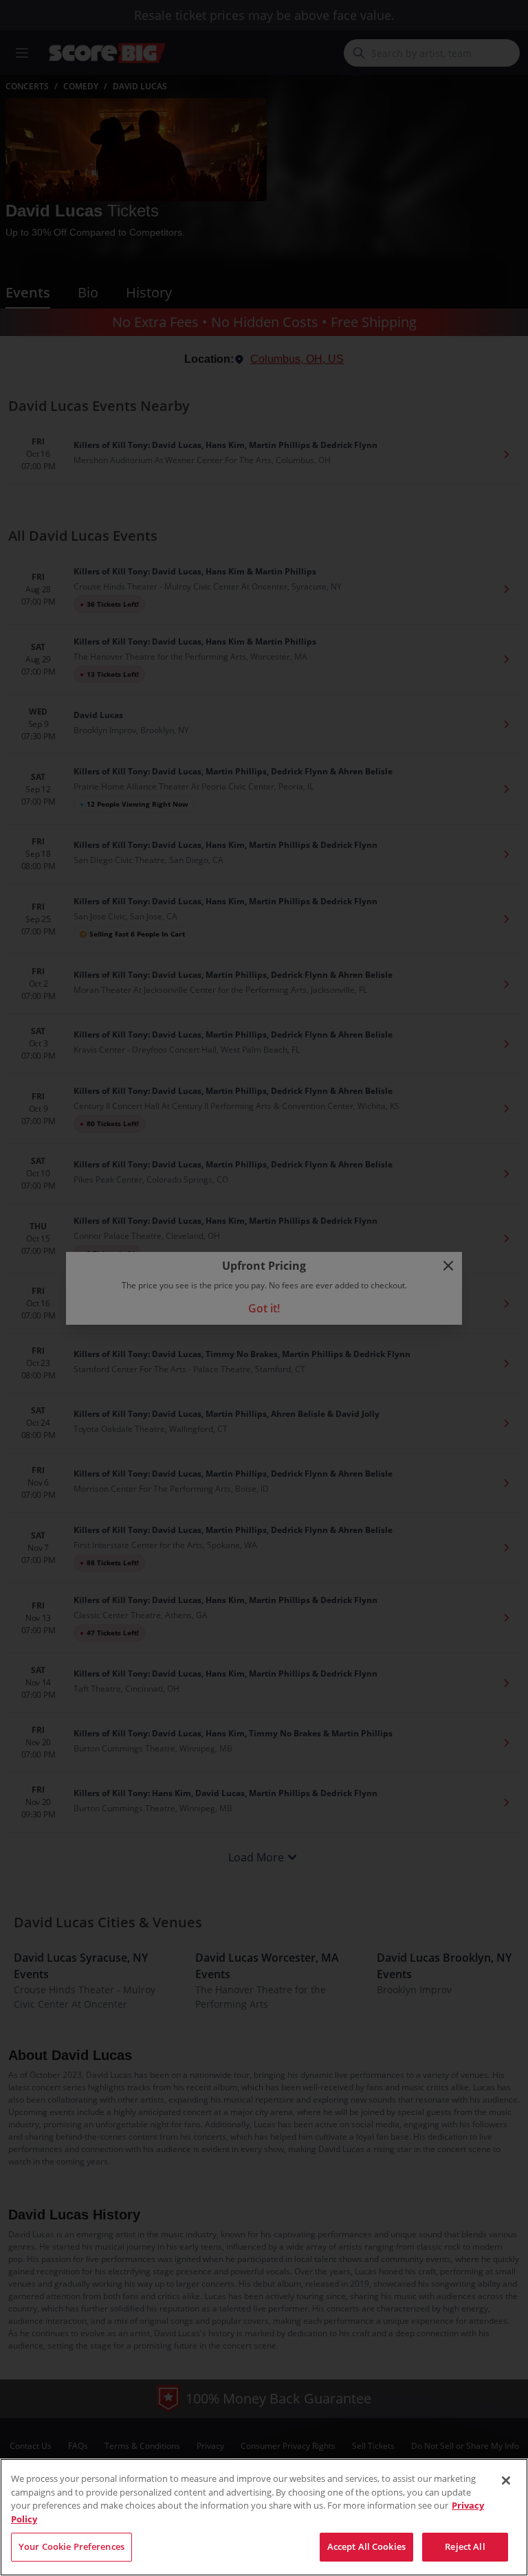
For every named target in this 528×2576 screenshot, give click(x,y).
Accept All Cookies (366, 2546)
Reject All (465, 2546)
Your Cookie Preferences (71, 2546)
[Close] (506, 2480)
